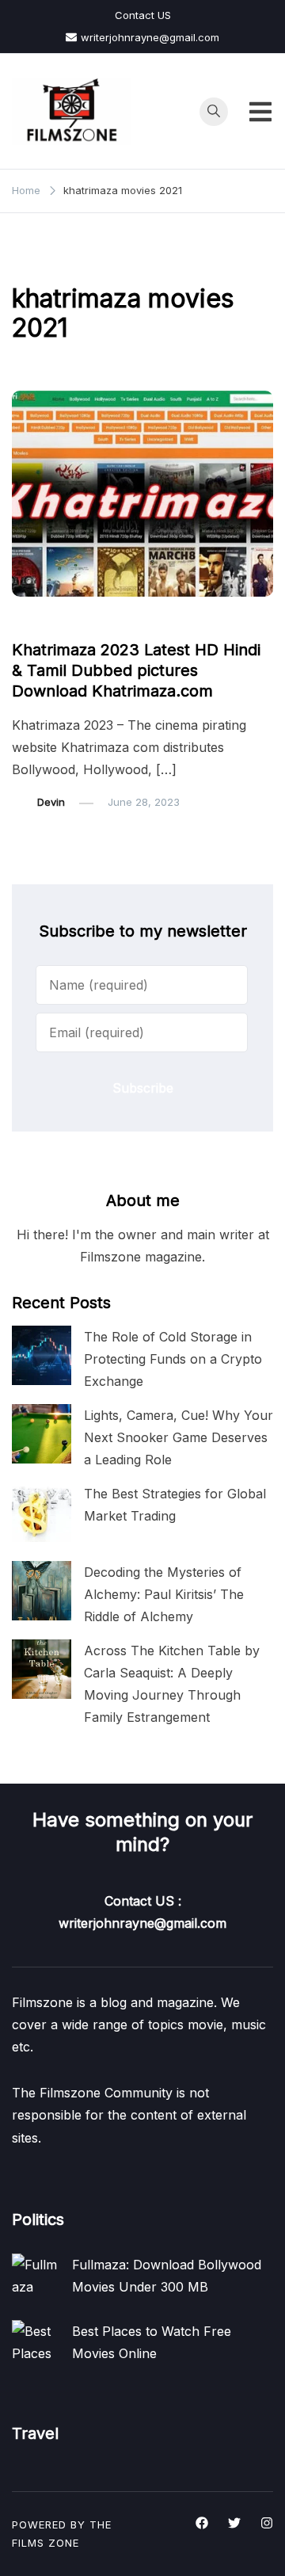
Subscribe (143, 1088)
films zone (46, 2543)
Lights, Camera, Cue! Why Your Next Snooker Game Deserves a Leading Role (179, 1437)
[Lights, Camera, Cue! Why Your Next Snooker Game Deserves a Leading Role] (42, 1434)
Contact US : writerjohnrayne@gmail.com (142, 1912)
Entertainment (55, 620)
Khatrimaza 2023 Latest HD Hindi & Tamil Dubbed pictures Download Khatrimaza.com (136, 670)
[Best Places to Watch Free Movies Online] (36, 2344)
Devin (51, 802)
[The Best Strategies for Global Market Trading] (42, 1512)
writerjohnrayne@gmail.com (150, 37)
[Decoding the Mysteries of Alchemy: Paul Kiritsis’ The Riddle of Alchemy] (42, 1591)
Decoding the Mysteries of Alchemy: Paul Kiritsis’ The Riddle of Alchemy (164, 1594)
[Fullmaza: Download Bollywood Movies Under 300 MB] (36, 2277)
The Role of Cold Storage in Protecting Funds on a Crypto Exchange (173, 1359)
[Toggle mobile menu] (260, 112)
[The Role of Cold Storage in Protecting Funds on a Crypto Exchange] (42, 1355)
